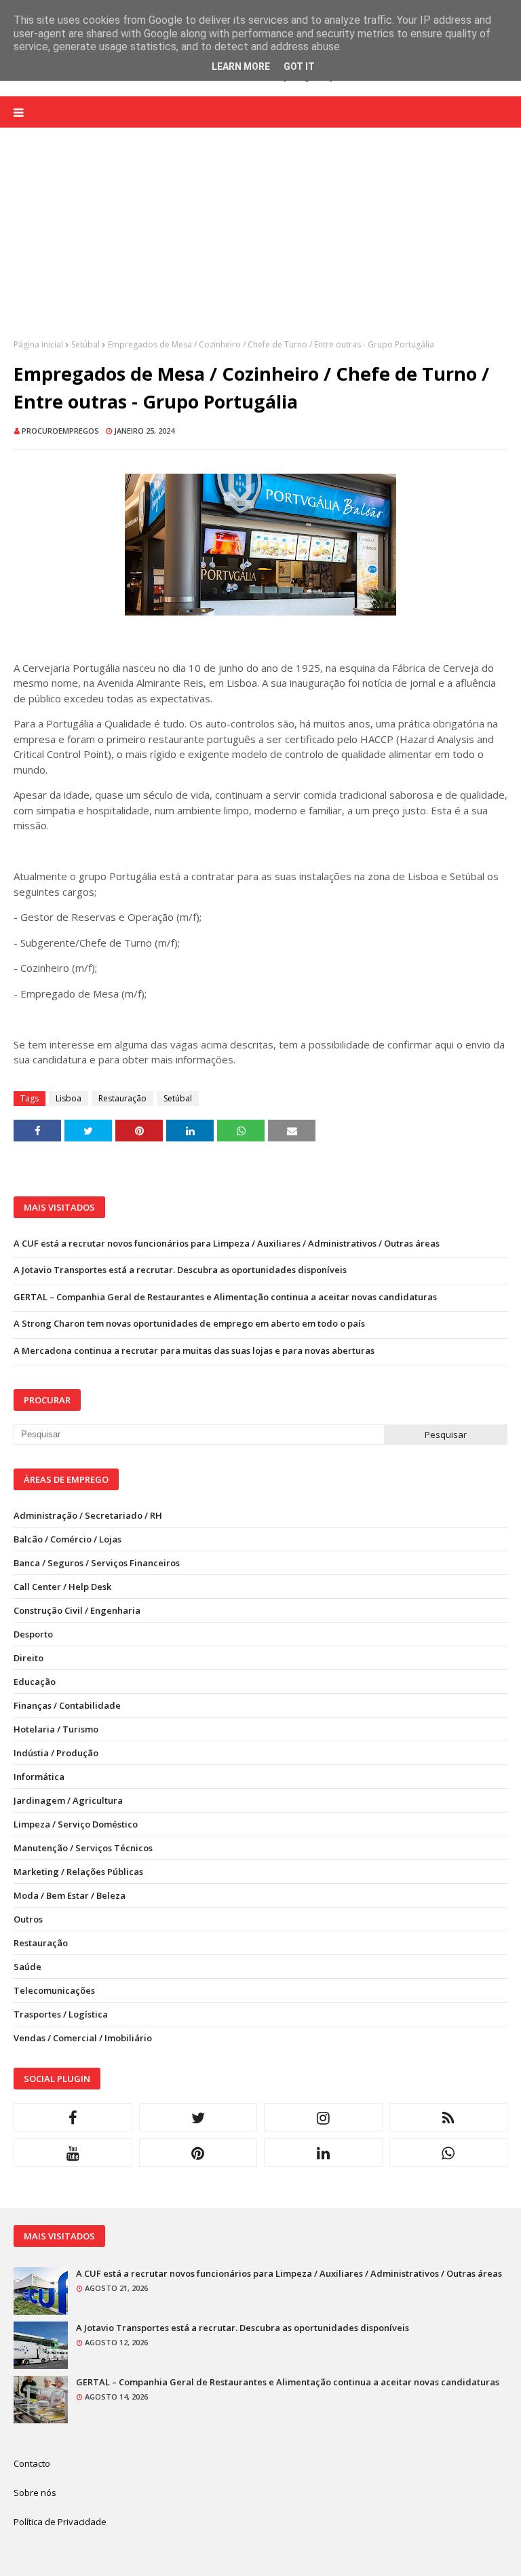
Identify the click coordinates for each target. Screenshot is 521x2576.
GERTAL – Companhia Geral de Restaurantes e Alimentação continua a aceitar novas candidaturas (225, 1297)
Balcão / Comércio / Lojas (67, 1539)
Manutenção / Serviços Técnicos (83, 1848)
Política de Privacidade (60, 2522)
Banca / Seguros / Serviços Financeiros (97, 1563)
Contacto (32, 2463)
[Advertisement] (260, 244)
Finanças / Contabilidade (67, 1705)
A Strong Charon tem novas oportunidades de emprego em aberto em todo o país (189, 1323)
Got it (299, 67)
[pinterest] (198, 2153)
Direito (28, 1658)
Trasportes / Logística (61, 2014)
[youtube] (73, 2153)
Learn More (241, 67)
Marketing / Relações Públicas (78, 1872)
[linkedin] (323, 2153)
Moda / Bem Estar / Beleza (70, 1895)
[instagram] (323, 2117)
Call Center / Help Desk (62, 1587)
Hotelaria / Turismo (56, 1729)
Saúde (27, 1967)
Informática (39, 1777)
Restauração (122, 1098)
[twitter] (198, 2117)
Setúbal (85, 344)
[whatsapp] (449, 2153)
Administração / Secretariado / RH (88, 1515)
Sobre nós (35, 2493)
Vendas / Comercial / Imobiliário (83, 2038)
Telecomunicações (54, 1990)
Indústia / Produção (56, 1753)
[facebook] (73, 2117)
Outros (28, 1919)
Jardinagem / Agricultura (68, 1800)
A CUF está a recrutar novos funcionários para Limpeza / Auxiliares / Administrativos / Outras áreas (227, 1243)
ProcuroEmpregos (60, 431)
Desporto (33, 1634)
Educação (35, 1682)
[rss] (449, 2117)
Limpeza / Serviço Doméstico (76, 1824)
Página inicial (38, 344)
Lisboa (69, 1098)
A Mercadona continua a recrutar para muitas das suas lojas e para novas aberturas (194, 1350)
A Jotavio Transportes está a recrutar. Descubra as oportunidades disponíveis (180, 1270)
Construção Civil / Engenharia (77, 1610)
